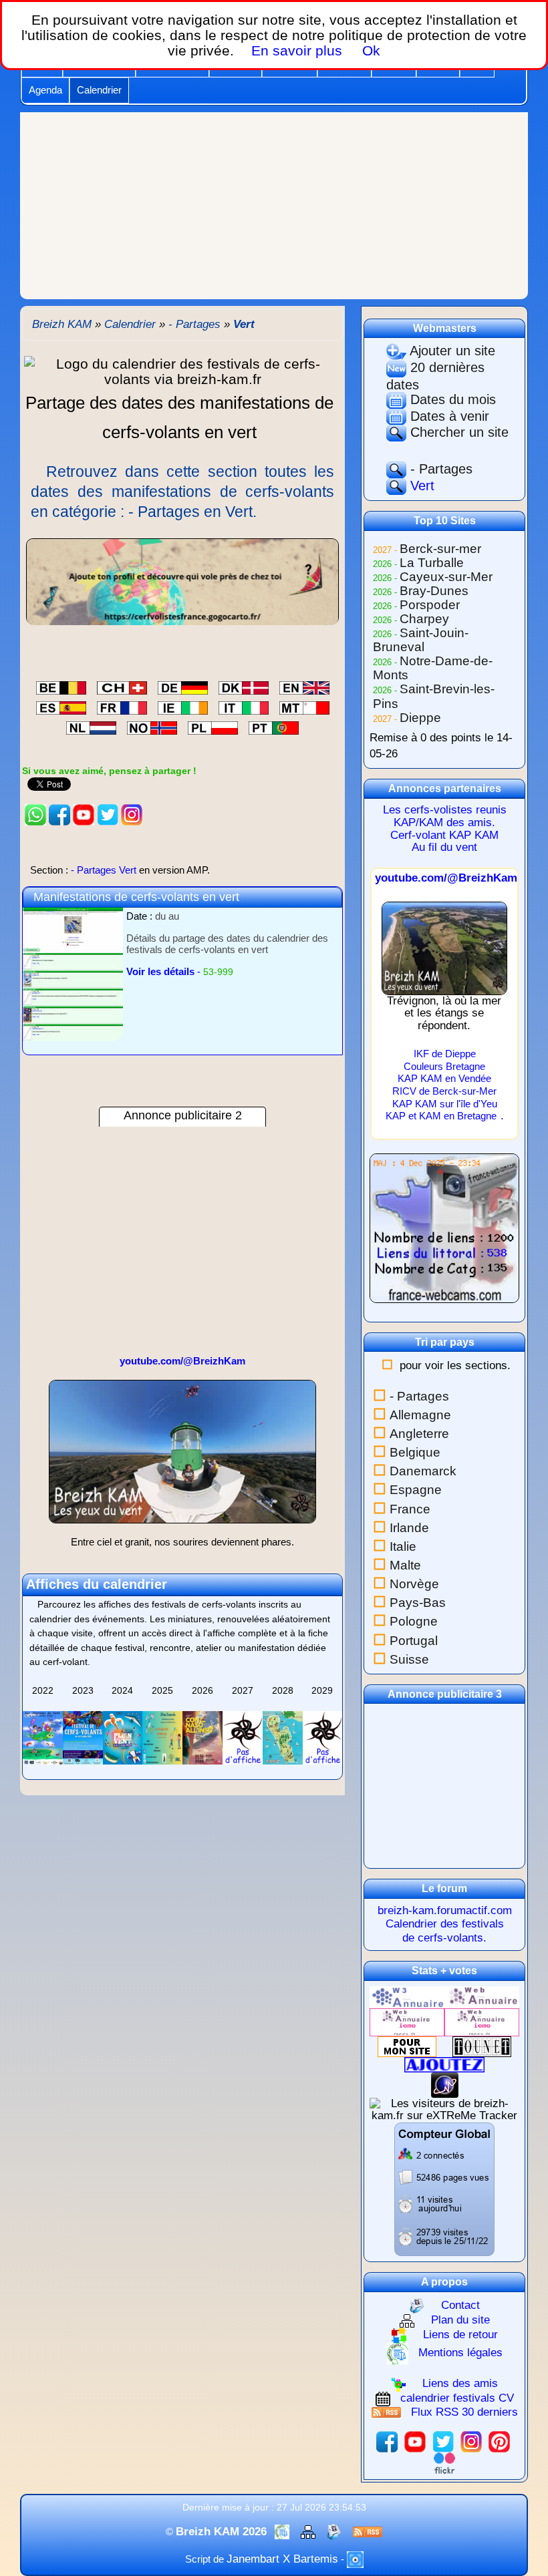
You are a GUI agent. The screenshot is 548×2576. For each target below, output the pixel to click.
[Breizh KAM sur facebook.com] (387, 2441)
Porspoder (430, 605)
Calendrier (99, 90)
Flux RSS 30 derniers (464, 2412)
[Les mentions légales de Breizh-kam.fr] (284, 2532)
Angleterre (419, 1434)
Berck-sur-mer (440, 549)
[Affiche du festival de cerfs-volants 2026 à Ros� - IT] (202, 1736)
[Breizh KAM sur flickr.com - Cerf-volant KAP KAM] (444, 2463)
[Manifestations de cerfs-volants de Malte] (304, 706)
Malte (405, 1565)
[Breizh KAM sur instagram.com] (132, 814)
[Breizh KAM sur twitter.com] (108, 814)
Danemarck (423, 1471)
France (410, 1509)
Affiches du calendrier (97, 1584)
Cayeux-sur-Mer (446, 577)
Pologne (414, 1621)
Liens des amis (460, 2383)
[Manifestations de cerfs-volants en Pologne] (213, 726)
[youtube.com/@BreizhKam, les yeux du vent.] (84, 814)
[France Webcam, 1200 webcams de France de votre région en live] (444, 1234)
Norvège (414, 1584)
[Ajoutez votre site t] (444, 2064)
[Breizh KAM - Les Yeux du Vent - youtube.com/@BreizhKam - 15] (182, 1457)
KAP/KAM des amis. (444, 822)
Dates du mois (451, 399)
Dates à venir (448, 416)
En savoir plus (297, 50)
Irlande (409, 1528)
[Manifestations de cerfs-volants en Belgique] (61, 686)
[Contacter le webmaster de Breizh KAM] (336, 2532)
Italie (403, 1546)
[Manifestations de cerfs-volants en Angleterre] (304, 686)
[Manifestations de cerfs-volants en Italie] (244, 706)
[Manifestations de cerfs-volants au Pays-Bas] (91, 726)
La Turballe (432, 563)
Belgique (415, 1452)
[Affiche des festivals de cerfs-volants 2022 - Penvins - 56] (43, 1736)
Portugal (414, 1641)
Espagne (416, 1490)
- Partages (439, 469)
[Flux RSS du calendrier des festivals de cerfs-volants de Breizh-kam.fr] (368, 2532)
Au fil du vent (444, 847)
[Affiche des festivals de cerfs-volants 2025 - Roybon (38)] (162, 1736)
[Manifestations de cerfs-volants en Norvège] (152, 726)
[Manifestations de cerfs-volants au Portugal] (274, 726)
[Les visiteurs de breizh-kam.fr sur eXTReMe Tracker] (444, 2109)
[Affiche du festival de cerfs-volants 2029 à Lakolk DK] (323, 1736)
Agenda (45, 90)
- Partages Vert (120, 870)
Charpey (424, 619)
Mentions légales (460, 2353)
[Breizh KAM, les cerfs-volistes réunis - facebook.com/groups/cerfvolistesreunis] (59, 814)
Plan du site (460, 2321)
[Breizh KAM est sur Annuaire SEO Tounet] (482, 2046)
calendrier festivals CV (457, 2398)
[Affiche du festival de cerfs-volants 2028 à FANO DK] (283, 1736)
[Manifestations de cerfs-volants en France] (122, 706)
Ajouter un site (451, 351)
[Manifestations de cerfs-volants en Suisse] (122, 686)
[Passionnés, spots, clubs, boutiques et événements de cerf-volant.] (182, 581)
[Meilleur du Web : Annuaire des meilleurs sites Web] (407, 2046)
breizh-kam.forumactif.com (445, 1910)
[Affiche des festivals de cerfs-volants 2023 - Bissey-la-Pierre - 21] (83, 1736)
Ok (369, 50)
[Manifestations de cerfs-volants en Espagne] (61, 706)
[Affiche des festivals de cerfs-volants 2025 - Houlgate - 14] (123, 1736)
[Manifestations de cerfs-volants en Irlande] (183, 706)
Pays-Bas (418, 1603)
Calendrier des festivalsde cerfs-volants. (445, 1930)
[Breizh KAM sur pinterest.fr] (499, 2441)
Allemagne (420, 1415)
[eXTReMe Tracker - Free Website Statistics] (445, 2084)
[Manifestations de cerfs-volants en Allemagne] (183, 686)
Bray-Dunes (434, 591)
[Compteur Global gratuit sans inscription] (444, 2189)
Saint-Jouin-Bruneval (421, 640)
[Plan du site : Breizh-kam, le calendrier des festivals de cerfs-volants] (310, 2532)
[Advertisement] (274, 206)
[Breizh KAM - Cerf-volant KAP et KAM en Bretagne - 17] (444, 947)
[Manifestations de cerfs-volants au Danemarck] (244, 686)
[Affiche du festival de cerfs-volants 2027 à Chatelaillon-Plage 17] (243, 1736)
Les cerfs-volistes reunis (445, 810)
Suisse (409, 1659)
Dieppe (420, 718)
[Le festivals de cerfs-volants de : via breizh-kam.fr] (182, 370)
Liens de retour (460, 2335)
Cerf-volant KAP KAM (444, 835)
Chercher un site (457, 432)
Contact (460, 2305)
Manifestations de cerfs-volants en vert (136, 897)
